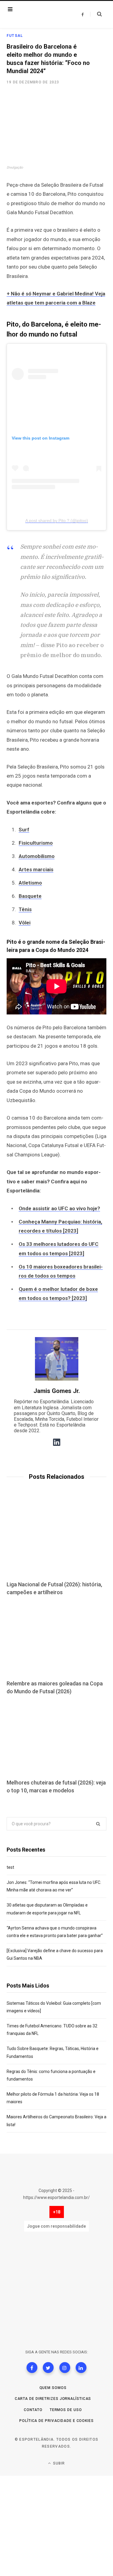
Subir (58, 2463)
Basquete (30, 896)
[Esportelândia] (41, 15)
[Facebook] (32, 2368)
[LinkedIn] (81, 2368)
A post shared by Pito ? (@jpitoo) (57, 521)
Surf (24, 830)
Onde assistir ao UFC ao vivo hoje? (59, 1208)
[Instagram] (65, 2368)
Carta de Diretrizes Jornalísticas (53, 2399)
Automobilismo (37, 856)
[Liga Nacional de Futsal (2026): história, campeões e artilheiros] (56, 1540)
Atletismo (30, 883)
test (10, 1867)
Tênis (25, 909)
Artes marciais (36, 869)
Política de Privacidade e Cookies (56, 2421)
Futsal (15, 36)
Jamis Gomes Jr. (57, 1391)
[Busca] (96, 14)
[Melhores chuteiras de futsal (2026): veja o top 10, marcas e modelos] (56, 1738)
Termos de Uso (66, 2410)
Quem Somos (53, 2388)
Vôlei (25, 923)
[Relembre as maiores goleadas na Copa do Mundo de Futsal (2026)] (56, 1639)
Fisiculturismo (36, 843)
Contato (33, 2410)
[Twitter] (48, 2368)
